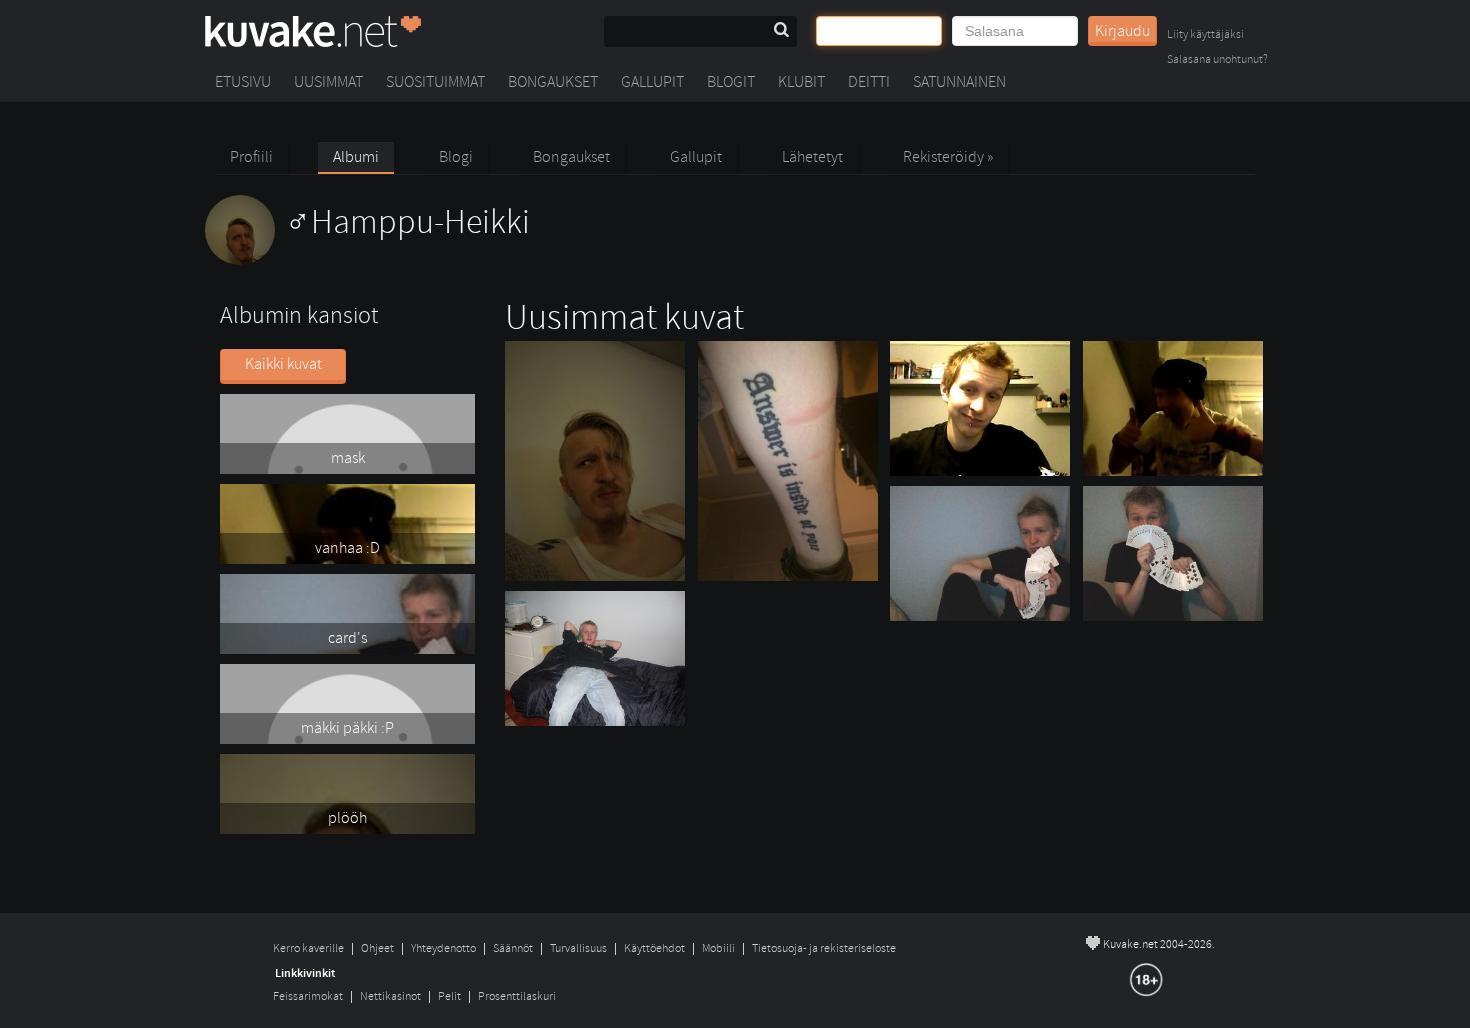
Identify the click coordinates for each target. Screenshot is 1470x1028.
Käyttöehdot (654, 948)
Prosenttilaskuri (517, 996)
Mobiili (718, 948)
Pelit (449, 996)
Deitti (869, 82)
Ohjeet (377, 948)
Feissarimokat (308, 996)
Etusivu (243, 82)
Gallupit (652, 82)
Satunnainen (959, 82)
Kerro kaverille (308, 948)
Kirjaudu (1122, 31)
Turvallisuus (578, 948)
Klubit (801, 82)
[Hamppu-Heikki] (367, 260)
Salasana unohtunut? (1217, 60)
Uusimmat (328, 82)
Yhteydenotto (443, 948)
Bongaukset (553, 82)
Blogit (731, 82)
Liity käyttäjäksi (1205, 35)
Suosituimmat (435, 82)
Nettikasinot (390, 996)
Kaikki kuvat (283, 364)
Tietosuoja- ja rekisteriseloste (824, 948)
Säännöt (513, 948)
